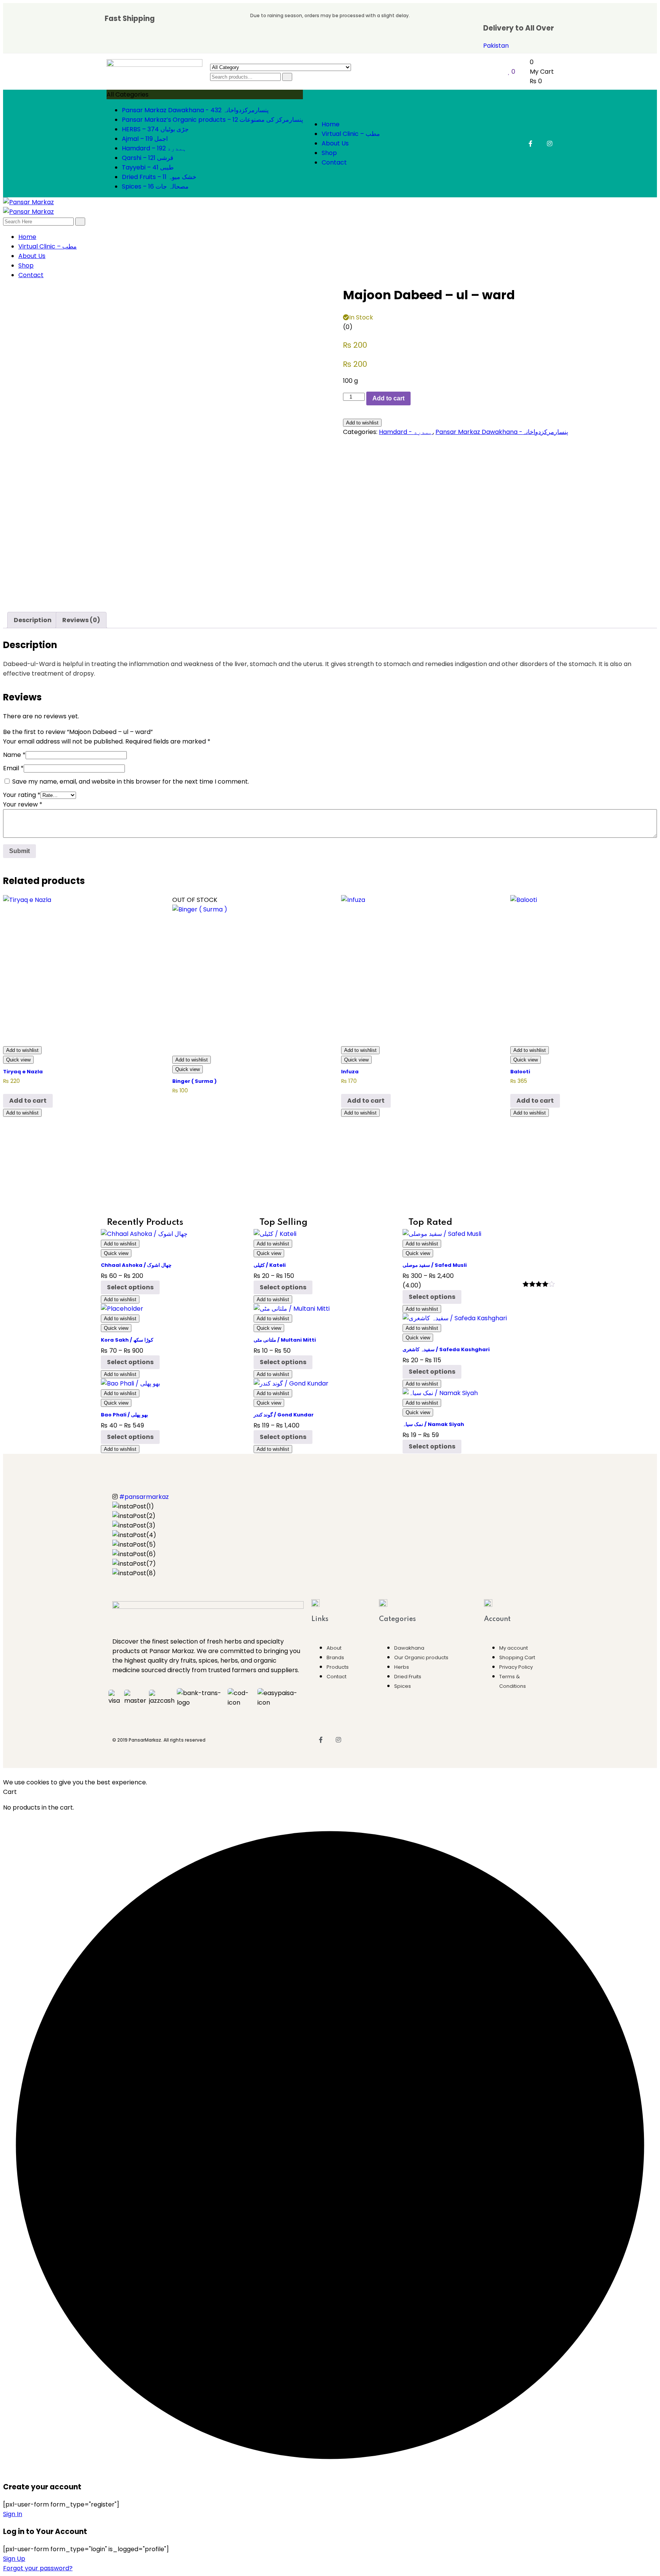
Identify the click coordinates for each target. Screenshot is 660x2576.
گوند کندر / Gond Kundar (284, 1415)
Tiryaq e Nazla (23, 1072)
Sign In (13, 2514)
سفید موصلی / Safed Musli (435, 1265)
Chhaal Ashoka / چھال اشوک (136, 1265)
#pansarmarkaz (144, 1497)
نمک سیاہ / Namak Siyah (433, 1424)
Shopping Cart (517, 1657)
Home (331, 124)
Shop (329, 153)
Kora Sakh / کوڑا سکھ (127, 1340)
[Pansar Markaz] (28, 202)
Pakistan (496, 46)
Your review (23, 804)
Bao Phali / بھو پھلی (125, 1415)
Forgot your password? (38, 2568)
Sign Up (14, 2559)
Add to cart (388, 398)
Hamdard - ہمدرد (406, 432)
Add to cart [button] (28, 1101)
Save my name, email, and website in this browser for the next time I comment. (131, 782)
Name (14, 755)
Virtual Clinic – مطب (351, 134)
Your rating (22, 795)
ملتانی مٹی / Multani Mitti (285, 1340)
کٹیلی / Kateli (270, 1265)
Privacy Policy (516, 1667)
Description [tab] (33, 620)
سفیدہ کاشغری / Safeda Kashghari (446, 1349)
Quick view (18, 1060)
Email (13, 768)
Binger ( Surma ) (194, 1081)
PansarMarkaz (145, 1740)
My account (514, 1648)
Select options (130, 1287)
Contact (334, 162)
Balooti (520, 1072)
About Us (335, 143)
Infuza (350, 1072)
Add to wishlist (362, 423)
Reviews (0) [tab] (81, 620)
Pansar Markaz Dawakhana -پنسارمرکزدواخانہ (502, 432)
